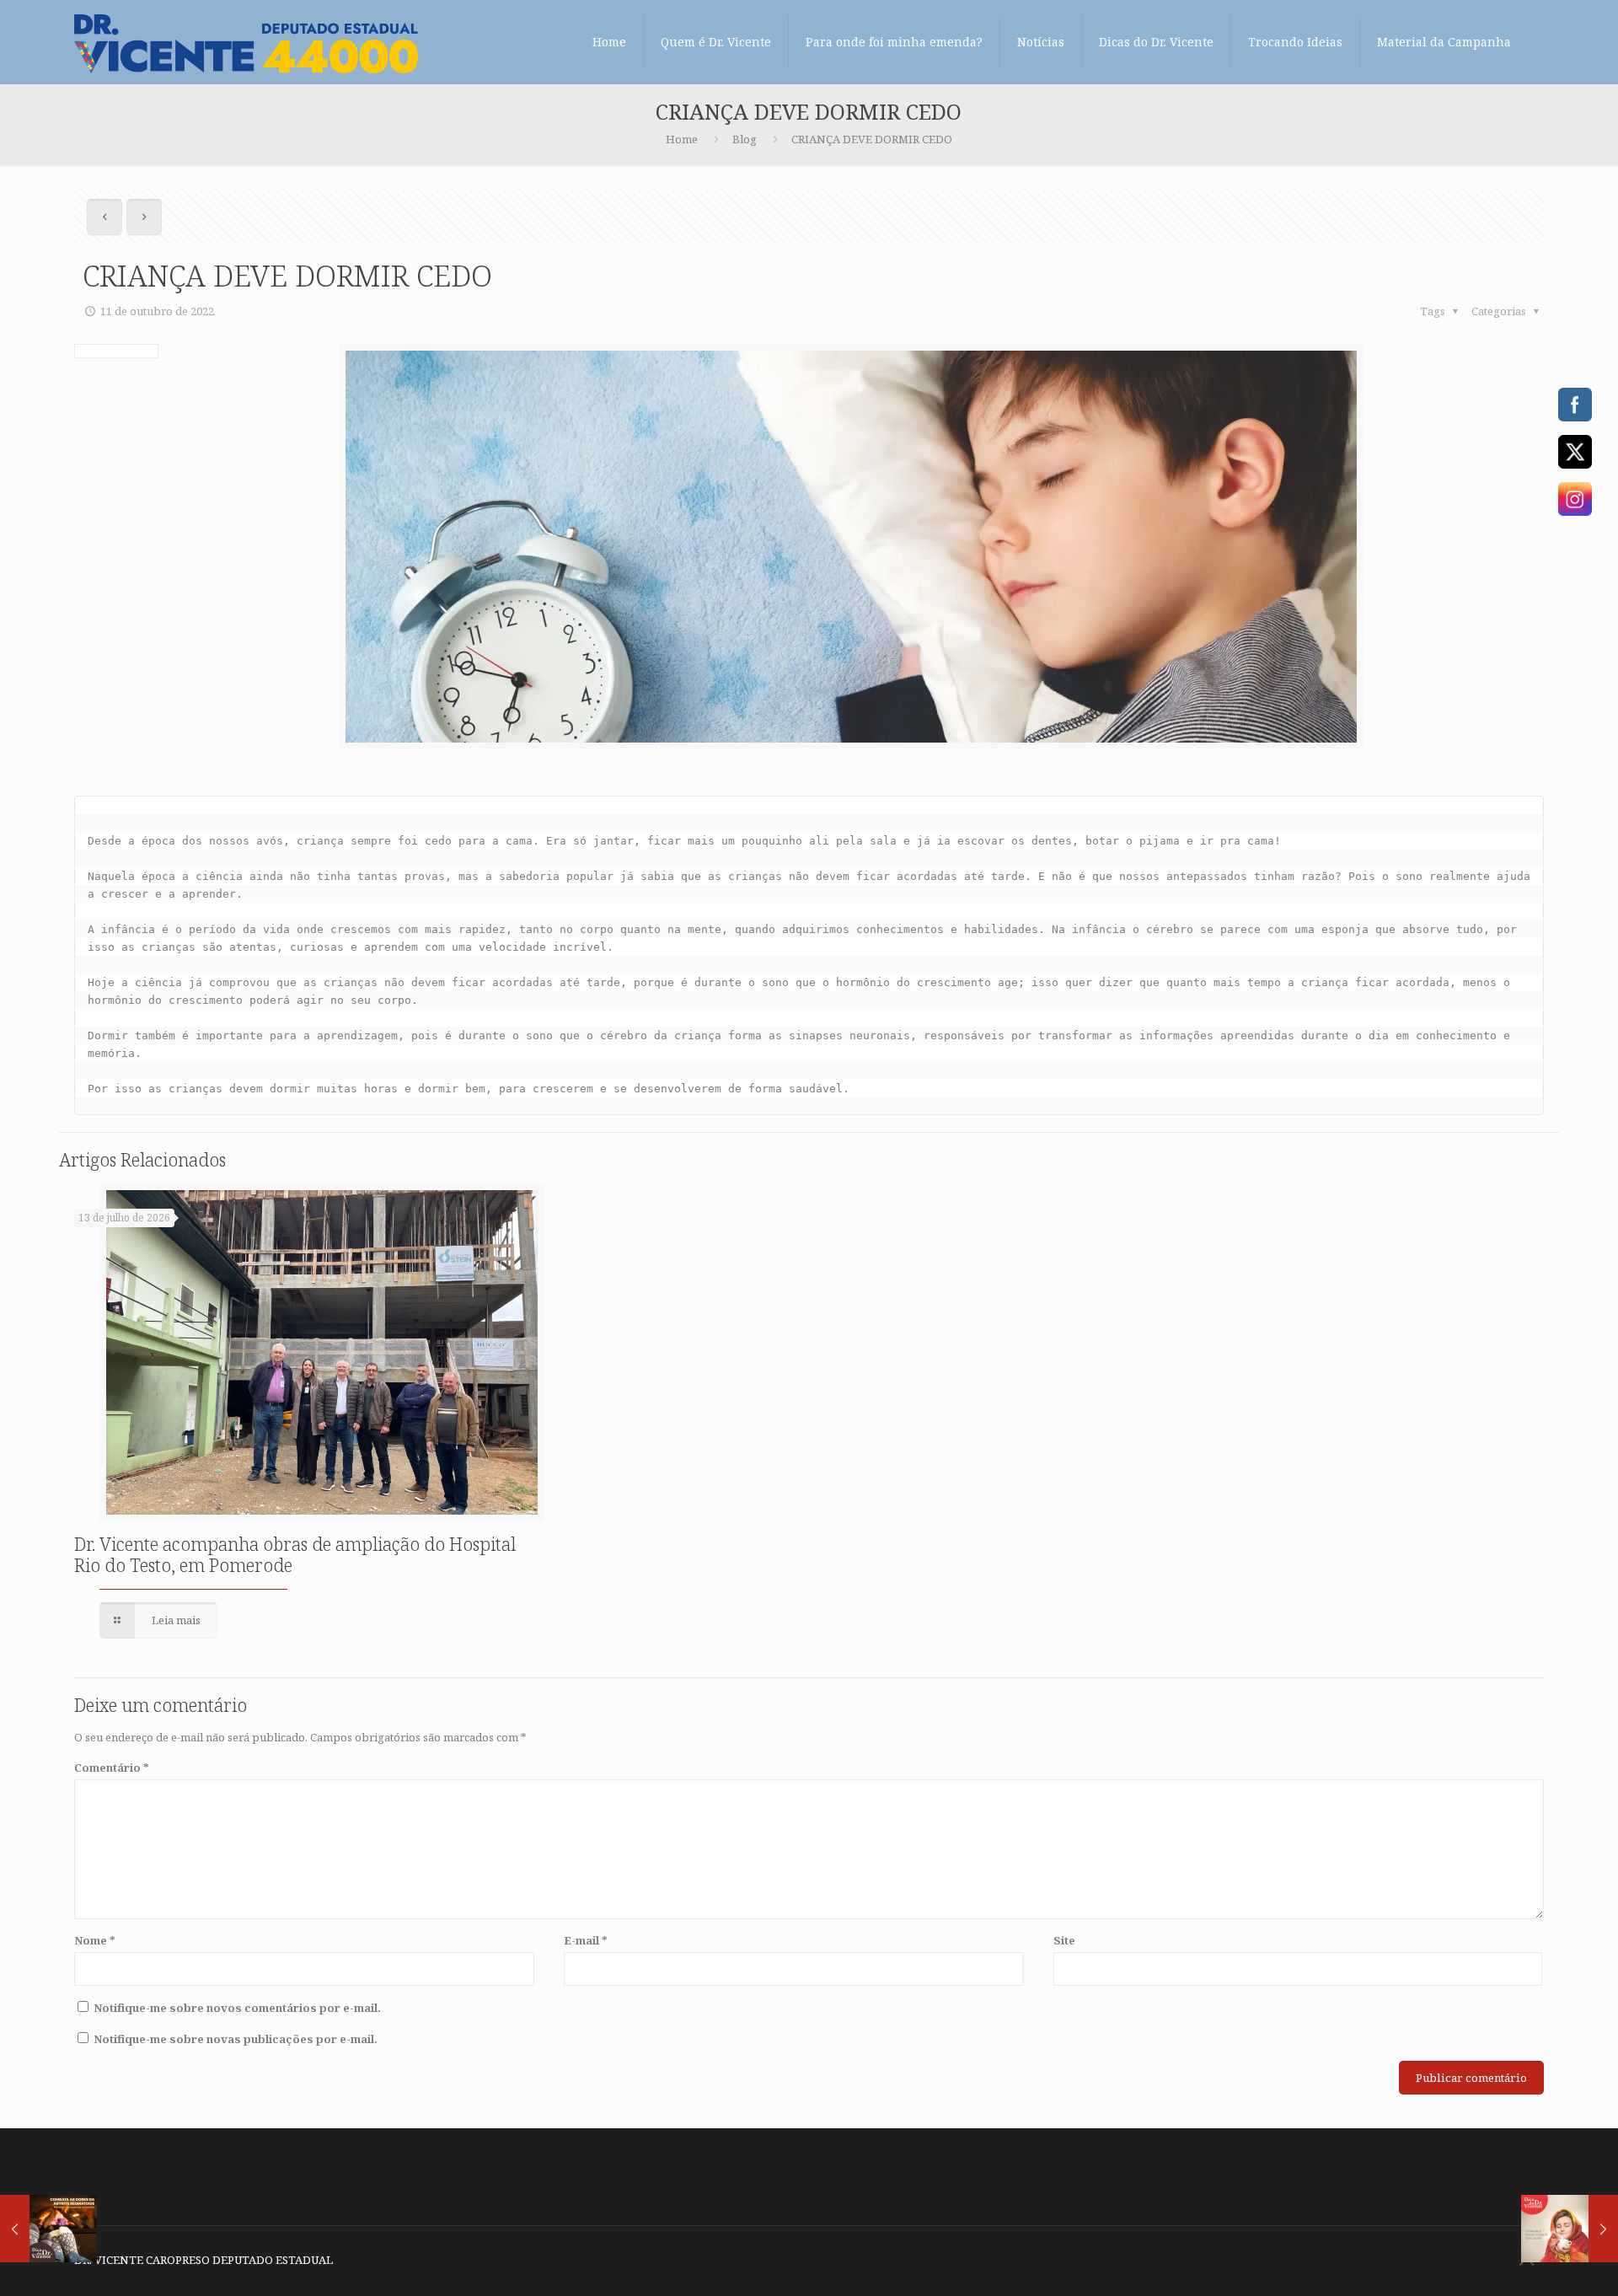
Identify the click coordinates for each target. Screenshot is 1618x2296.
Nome (95, 1940)
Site (1064, 1940)
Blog (745, 139)
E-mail (586, 1940)
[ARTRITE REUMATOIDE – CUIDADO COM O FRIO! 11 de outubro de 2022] (48, 2229)
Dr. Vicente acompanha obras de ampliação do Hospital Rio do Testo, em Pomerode (295, 1555)
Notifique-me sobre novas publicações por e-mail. (236, 2039)
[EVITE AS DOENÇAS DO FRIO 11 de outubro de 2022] (1570, 2229)
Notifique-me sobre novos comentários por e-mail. (237, 2008)
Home (682, 139)
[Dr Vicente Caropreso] (246, 42)
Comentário (112, 1768)
